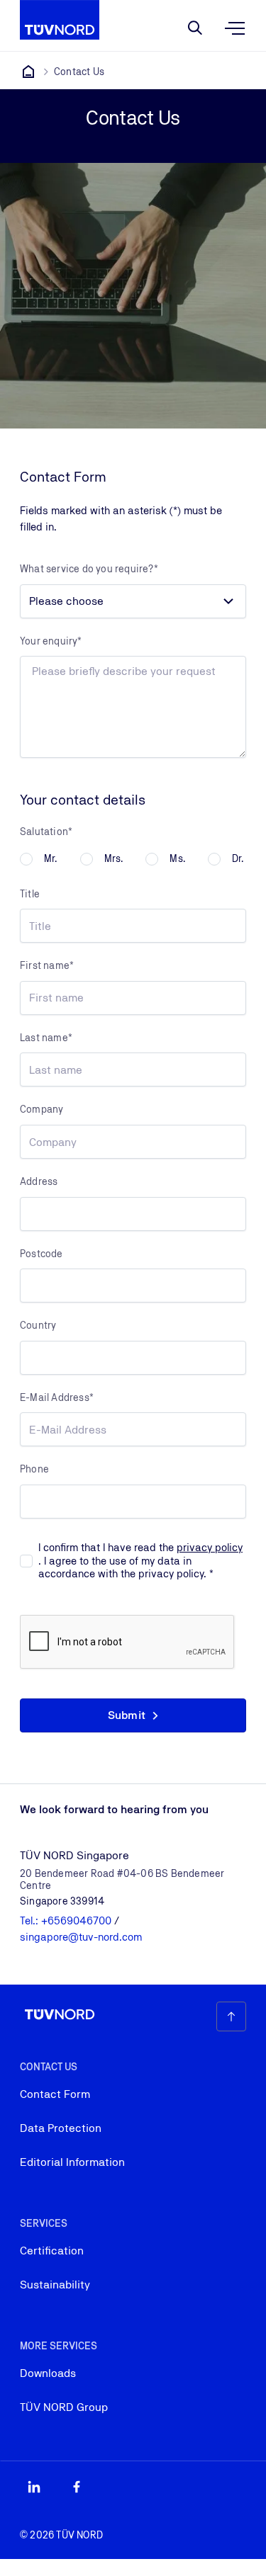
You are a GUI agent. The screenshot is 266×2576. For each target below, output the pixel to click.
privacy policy (210, 1547)
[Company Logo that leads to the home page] (60, 20)
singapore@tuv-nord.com (81, 1937)
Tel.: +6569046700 (67, 1920)
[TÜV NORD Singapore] (28, 72)
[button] (133, 1715)
